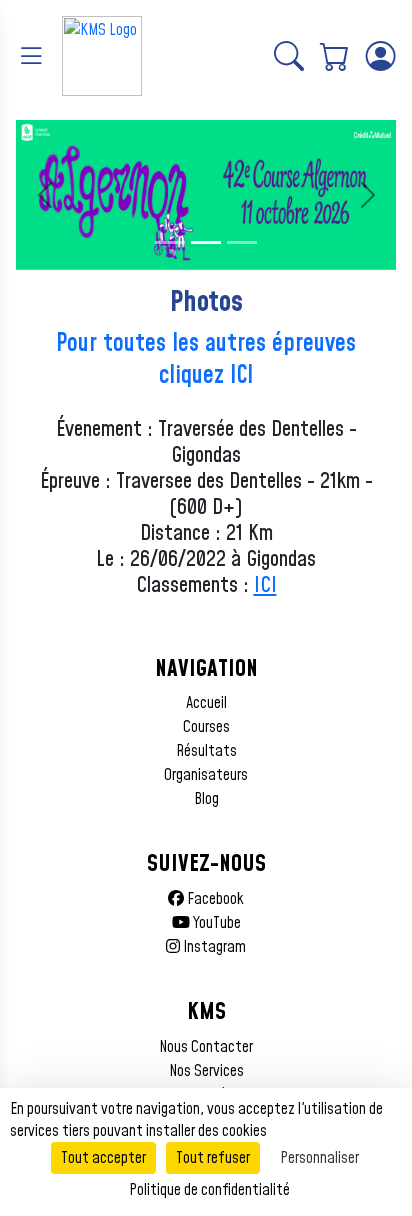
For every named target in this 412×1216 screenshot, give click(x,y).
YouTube (215, 923)
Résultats (206, 751)
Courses (206, 727)
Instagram (213, 947)
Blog (206, 799)
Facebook (214, 899)
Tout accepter (103, 1158)
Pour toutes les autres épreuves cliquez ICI (206, 360)
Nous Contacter (206, 1047)
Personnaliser (319, 1158)
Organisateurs (206, 775)
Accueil (206, 703)
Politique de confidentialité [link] (209, 1190)
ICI (265, 586)
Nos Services (206, 1071)
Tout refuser (213, 1158)
